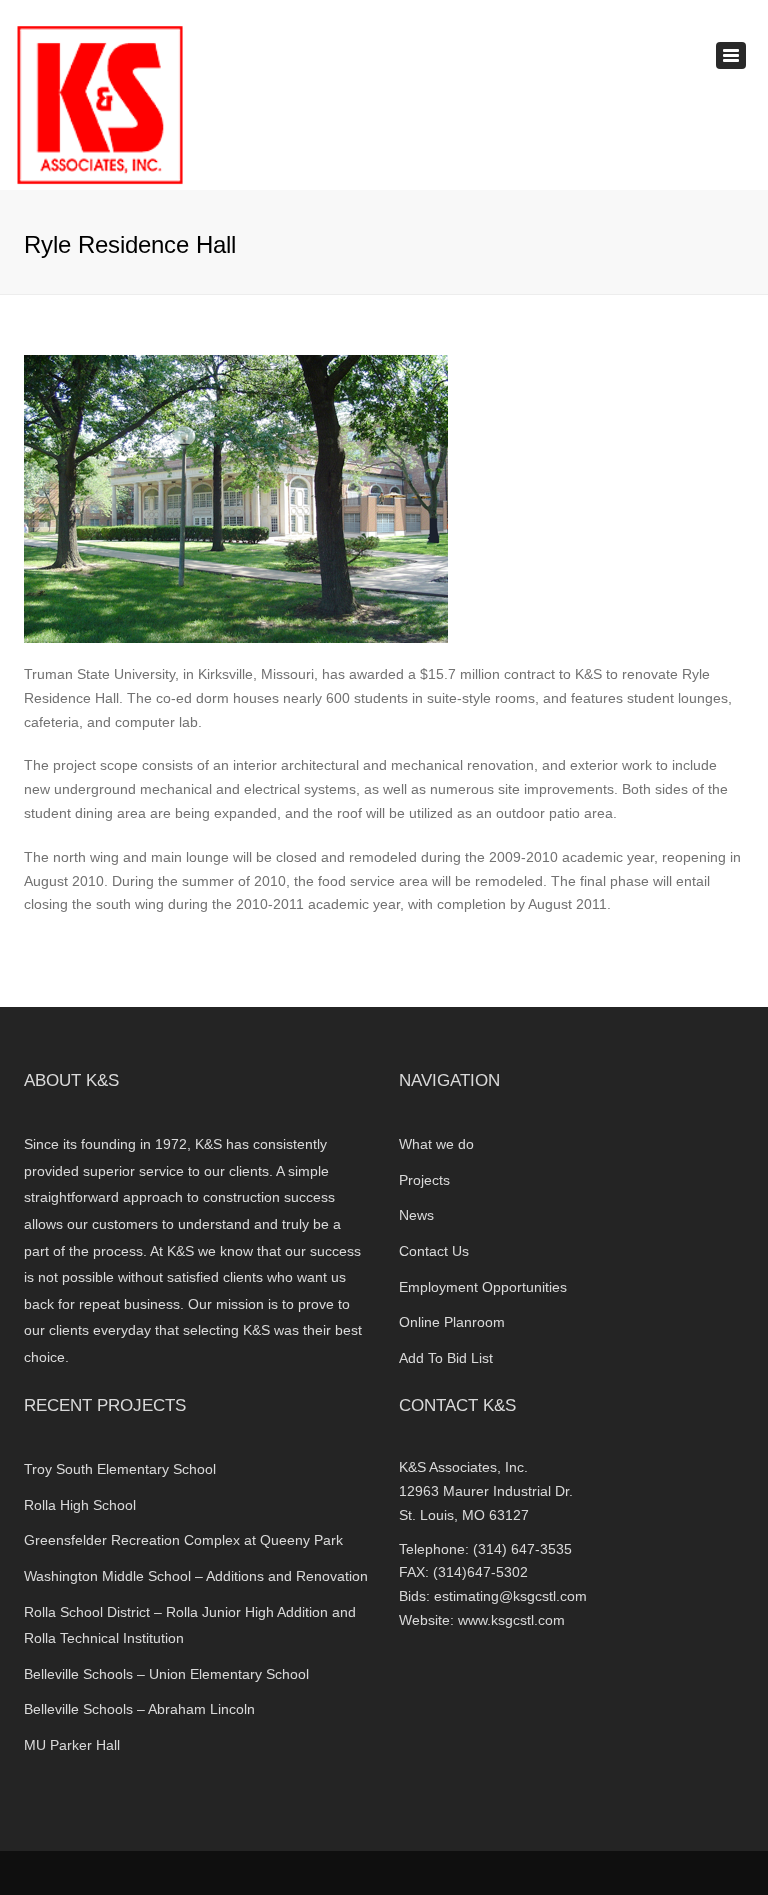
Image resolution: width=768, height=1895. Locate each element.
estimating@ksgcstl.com (510, 1596)
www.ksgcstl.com (511, 1620)
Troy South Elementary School (120, 1469)
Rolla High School (80, 1505)
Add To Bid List (446, 1358)
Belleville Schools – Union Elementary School (166, 1674)
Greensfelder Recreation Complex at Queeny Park (185, 1540)
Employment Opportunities (483, 1287)
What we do (436, 1144)
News (416, 1215)
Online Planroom (452, 1322)
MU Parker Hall (72, 1745)
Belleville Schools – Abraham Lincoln (139, 1709)
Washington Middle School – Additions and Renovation (196, 1576)
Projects (424, 1180)
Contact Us (434, 1251)
